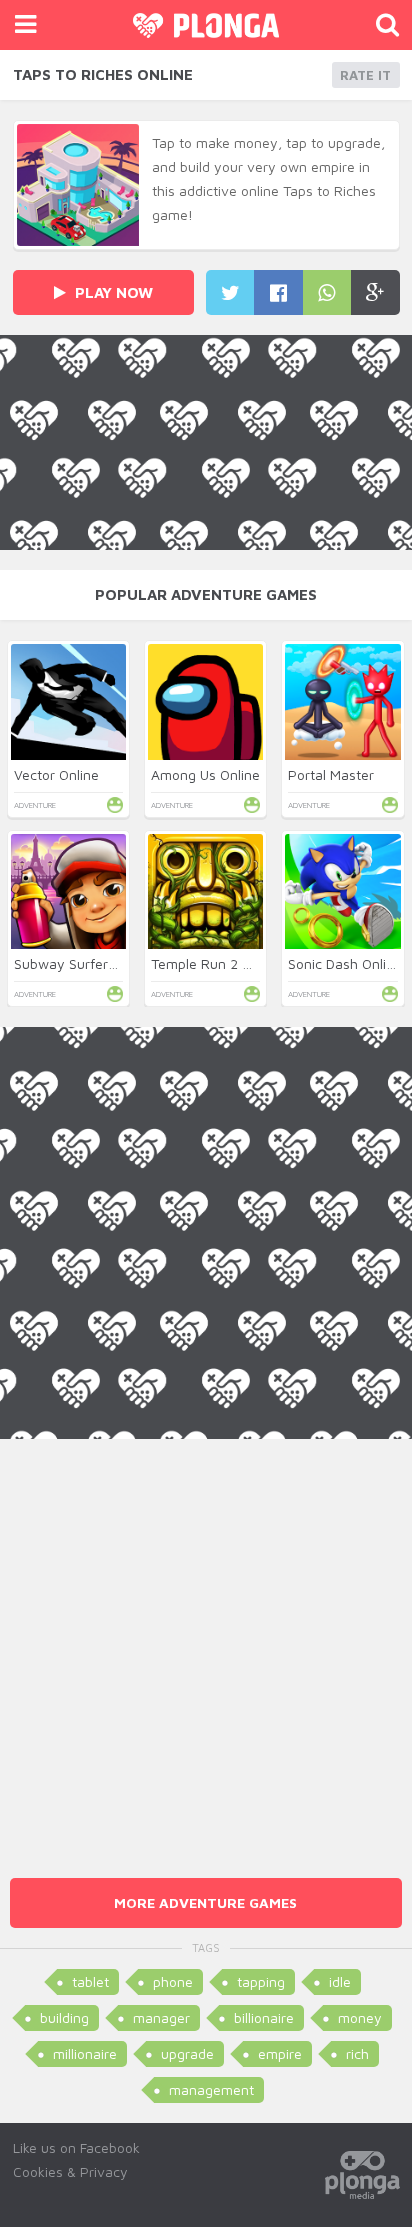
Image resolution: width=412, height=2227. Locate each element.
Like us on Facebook (76, 2147)
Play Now (112, 292)
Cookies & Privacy (70, 2171)
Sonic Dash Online (345, 963)
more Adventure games (205, 1902)
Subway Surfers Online (86, 963)
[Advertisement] (206, 1645)
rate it (365, 75)
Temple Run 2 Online (216, 963)
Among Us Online (205, 774)
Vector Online (56, 774)
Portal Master (331, 774)
